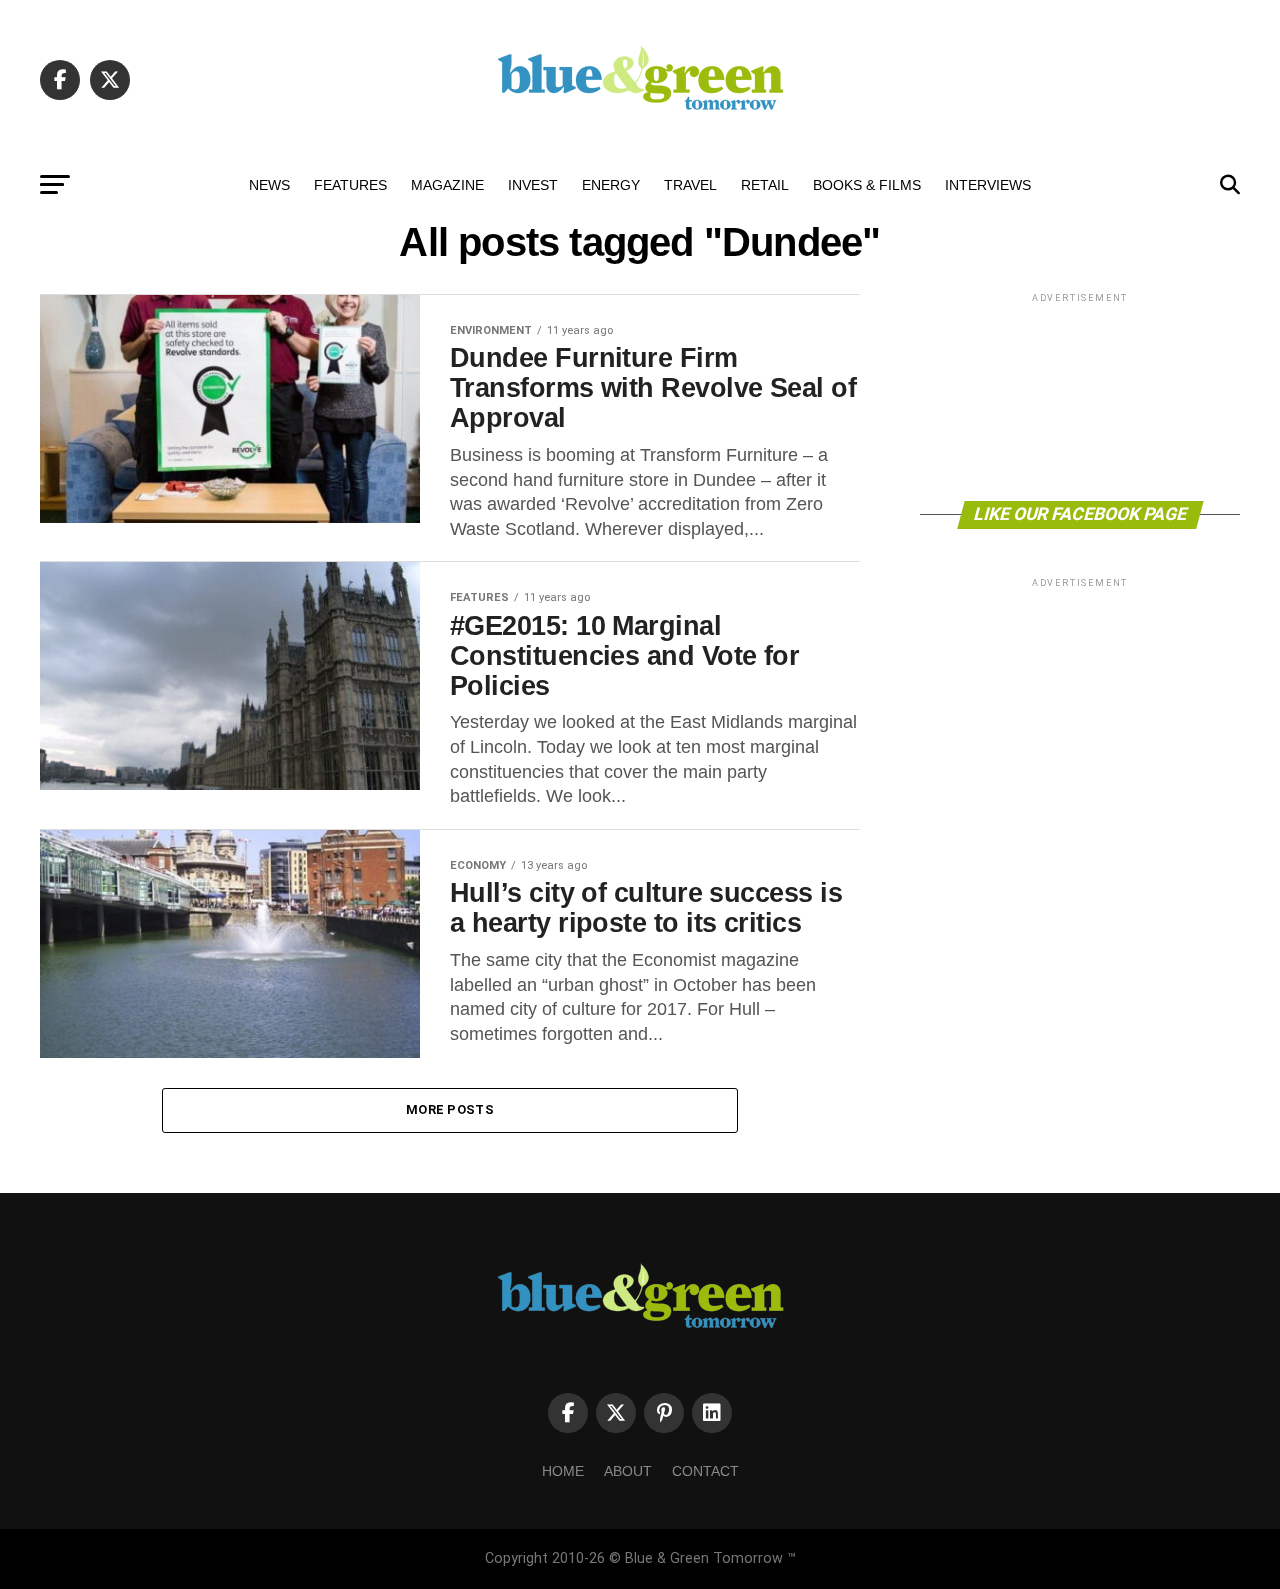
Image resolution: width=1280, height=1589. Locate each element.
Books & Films (867, 185)
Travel (690, 185)
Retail (765, 185)
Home (563, 1471)
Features (350, 185)
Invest (533, 185)
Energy (611, 185)
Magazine (447, 185)
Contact (705, 1471)
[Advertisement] (1080, 395)
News (269, 185)
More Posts (450, 1109)
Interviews (988, 185)
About (628, 1471)
